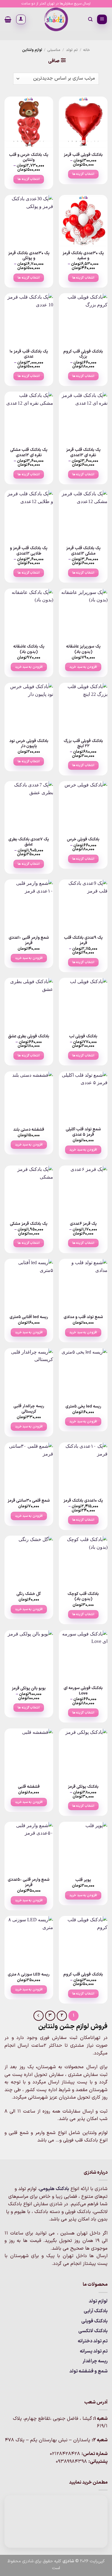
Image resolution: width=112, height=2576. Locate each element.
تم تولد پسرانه (94, 2351)
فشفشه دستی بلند (29, 1130)
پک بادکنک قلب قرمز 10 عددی (29, 354)
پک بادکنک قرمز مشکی (29, 1224)
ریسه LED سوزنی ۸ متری (29, 1975)
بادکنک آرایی (96, 2311)
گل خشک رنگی (29, 1594)
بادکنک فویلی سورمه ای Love (83, 1691)
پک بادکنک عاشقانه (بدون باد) (29, 649)
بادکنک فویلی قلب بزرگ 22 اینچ (83, 744)
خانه (86, 50)
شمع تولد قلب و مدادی (83, 1317)
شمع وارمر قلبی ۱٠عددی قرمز (29, 940)
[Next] (39, 2016)
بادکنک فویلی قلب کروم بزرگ (83, 354)
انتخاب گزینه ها (83, 174)
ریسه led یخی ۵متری (83, 1407)
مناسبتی (54, 50)
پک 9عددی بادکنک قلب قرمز (83, 940)
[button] (102, 20)
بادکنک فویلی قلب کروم (83, 1975)
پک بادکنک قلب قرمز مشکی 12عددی (83, 551)
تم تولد (72, 50)
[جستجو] (90, 19)
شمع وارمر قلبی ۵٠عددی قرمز (29, 1882)
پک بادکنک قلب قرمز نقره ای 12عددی (83, 453)
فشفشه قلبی (29, 1787)
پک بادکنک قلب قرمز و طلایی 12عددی (29, 551)
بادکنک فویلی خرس (83, 839)
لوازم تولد (98, 2301)
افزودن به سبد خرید (83, 667)
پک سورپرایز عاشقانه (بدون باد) (83, 649)
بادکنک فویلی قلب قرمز (83, 155)
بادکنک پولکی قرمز (83, 1787)
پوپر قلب (83, 1880)
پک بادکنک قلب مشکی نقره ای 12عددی (29, 453)
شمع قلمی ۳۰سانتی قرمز (29, 1501)
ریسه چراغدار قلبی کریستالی (29, 1409)
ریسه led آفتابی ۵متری (29, 1317)
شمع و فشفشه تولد (88, 2371)
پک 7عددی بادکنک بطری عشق (29, 842)
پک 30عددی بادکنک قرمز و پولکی (29, 256)
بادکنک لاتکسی (93, 2331)
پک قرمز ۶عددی (83, 1224)
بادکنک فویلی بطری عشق (29, 1036)
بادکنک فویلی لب (83, 1036)
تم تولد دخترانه (93, 2341)
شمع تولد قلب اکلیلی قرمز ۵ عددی (83, 1132)
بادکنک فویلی (94, 2321)
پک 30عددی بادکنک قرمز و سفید (83, 256)
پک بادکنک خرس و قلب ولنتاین (29, 157)
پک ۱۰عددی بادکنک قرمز (83, 1501)
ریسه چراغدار (95, 2361)
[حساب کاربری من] (21, 19)
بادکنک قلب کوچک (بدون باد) (83, 1597)
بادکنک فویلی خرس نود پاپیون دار (29, 744)
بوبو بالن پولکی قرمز (29, 1689)
